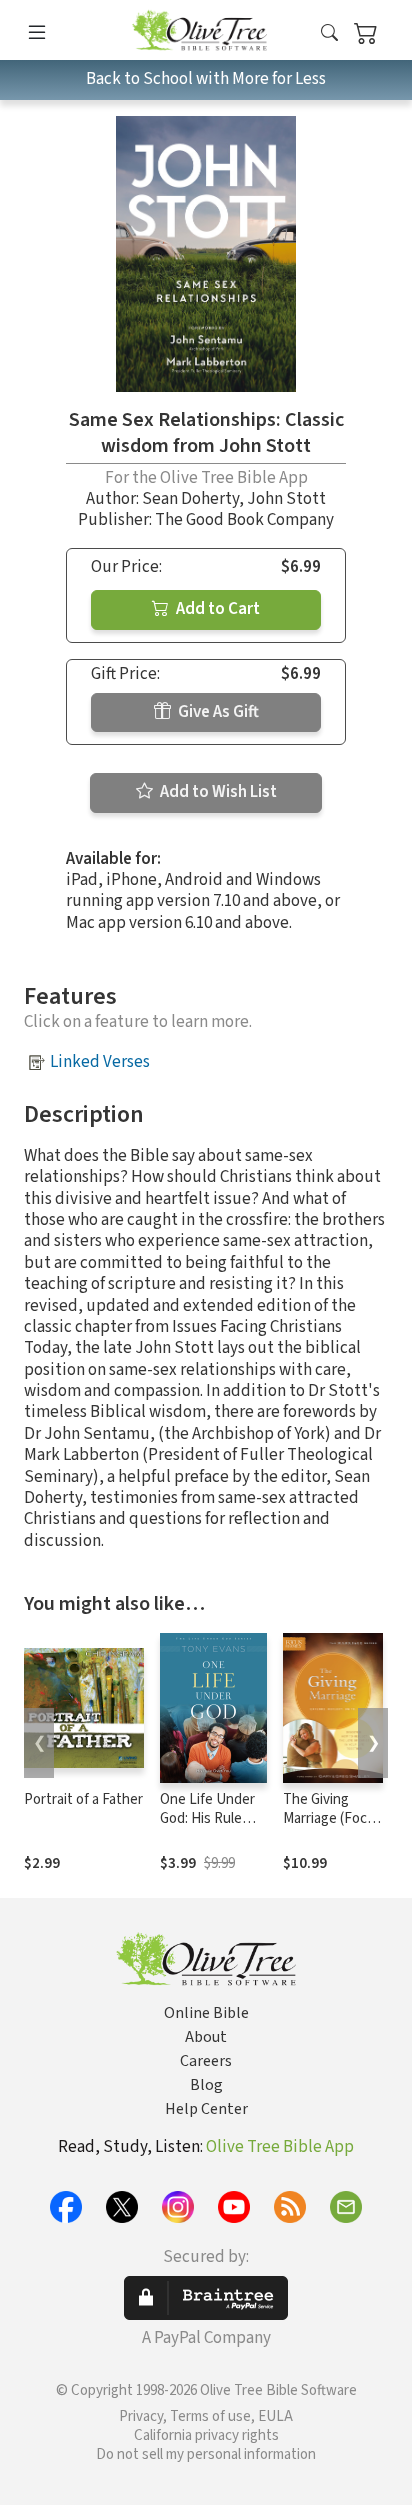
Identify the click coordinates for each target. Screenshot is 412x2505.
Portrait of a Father (83, 1799)
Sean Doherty (190, 499)
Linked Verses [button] (100, 1062)
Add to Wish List (217, 792)
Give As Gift (217, 712)
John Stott (286, 499)
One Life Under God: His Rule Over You (207, 1818)
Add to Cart (216, 609)
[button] (329, 33)
